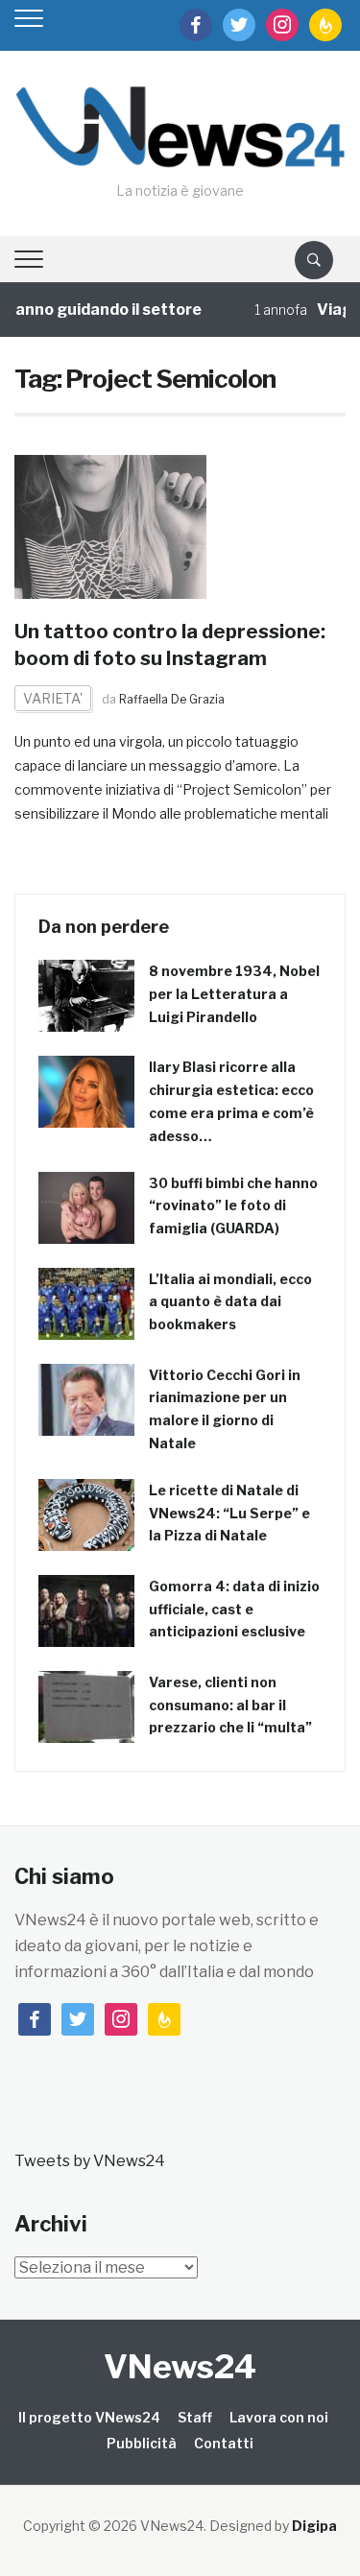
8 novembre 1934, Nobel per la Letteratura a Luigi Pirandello (234, 994)
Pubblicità (142, 2443)
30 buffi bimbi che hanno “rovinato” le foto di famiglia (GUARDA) (233, 1206)
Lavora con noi (279, 2417)
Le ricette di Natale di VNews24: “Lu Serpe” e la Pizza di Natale (229, 1513)
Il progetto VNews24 (89, 2417)
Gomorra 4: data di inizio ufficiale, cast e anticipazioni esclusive (234, 1609)
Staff (195, 2417)
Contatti (224, 2443)
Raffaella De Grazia (172, 699)
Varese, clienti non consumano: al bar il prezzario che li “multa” (230, 1705)
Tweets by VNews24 (90, 2161)
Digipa (314, 2526)
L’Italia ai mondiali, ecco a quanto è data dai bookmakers (230, 1302)
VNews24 (180, 2366)
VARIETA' (53, 698)
